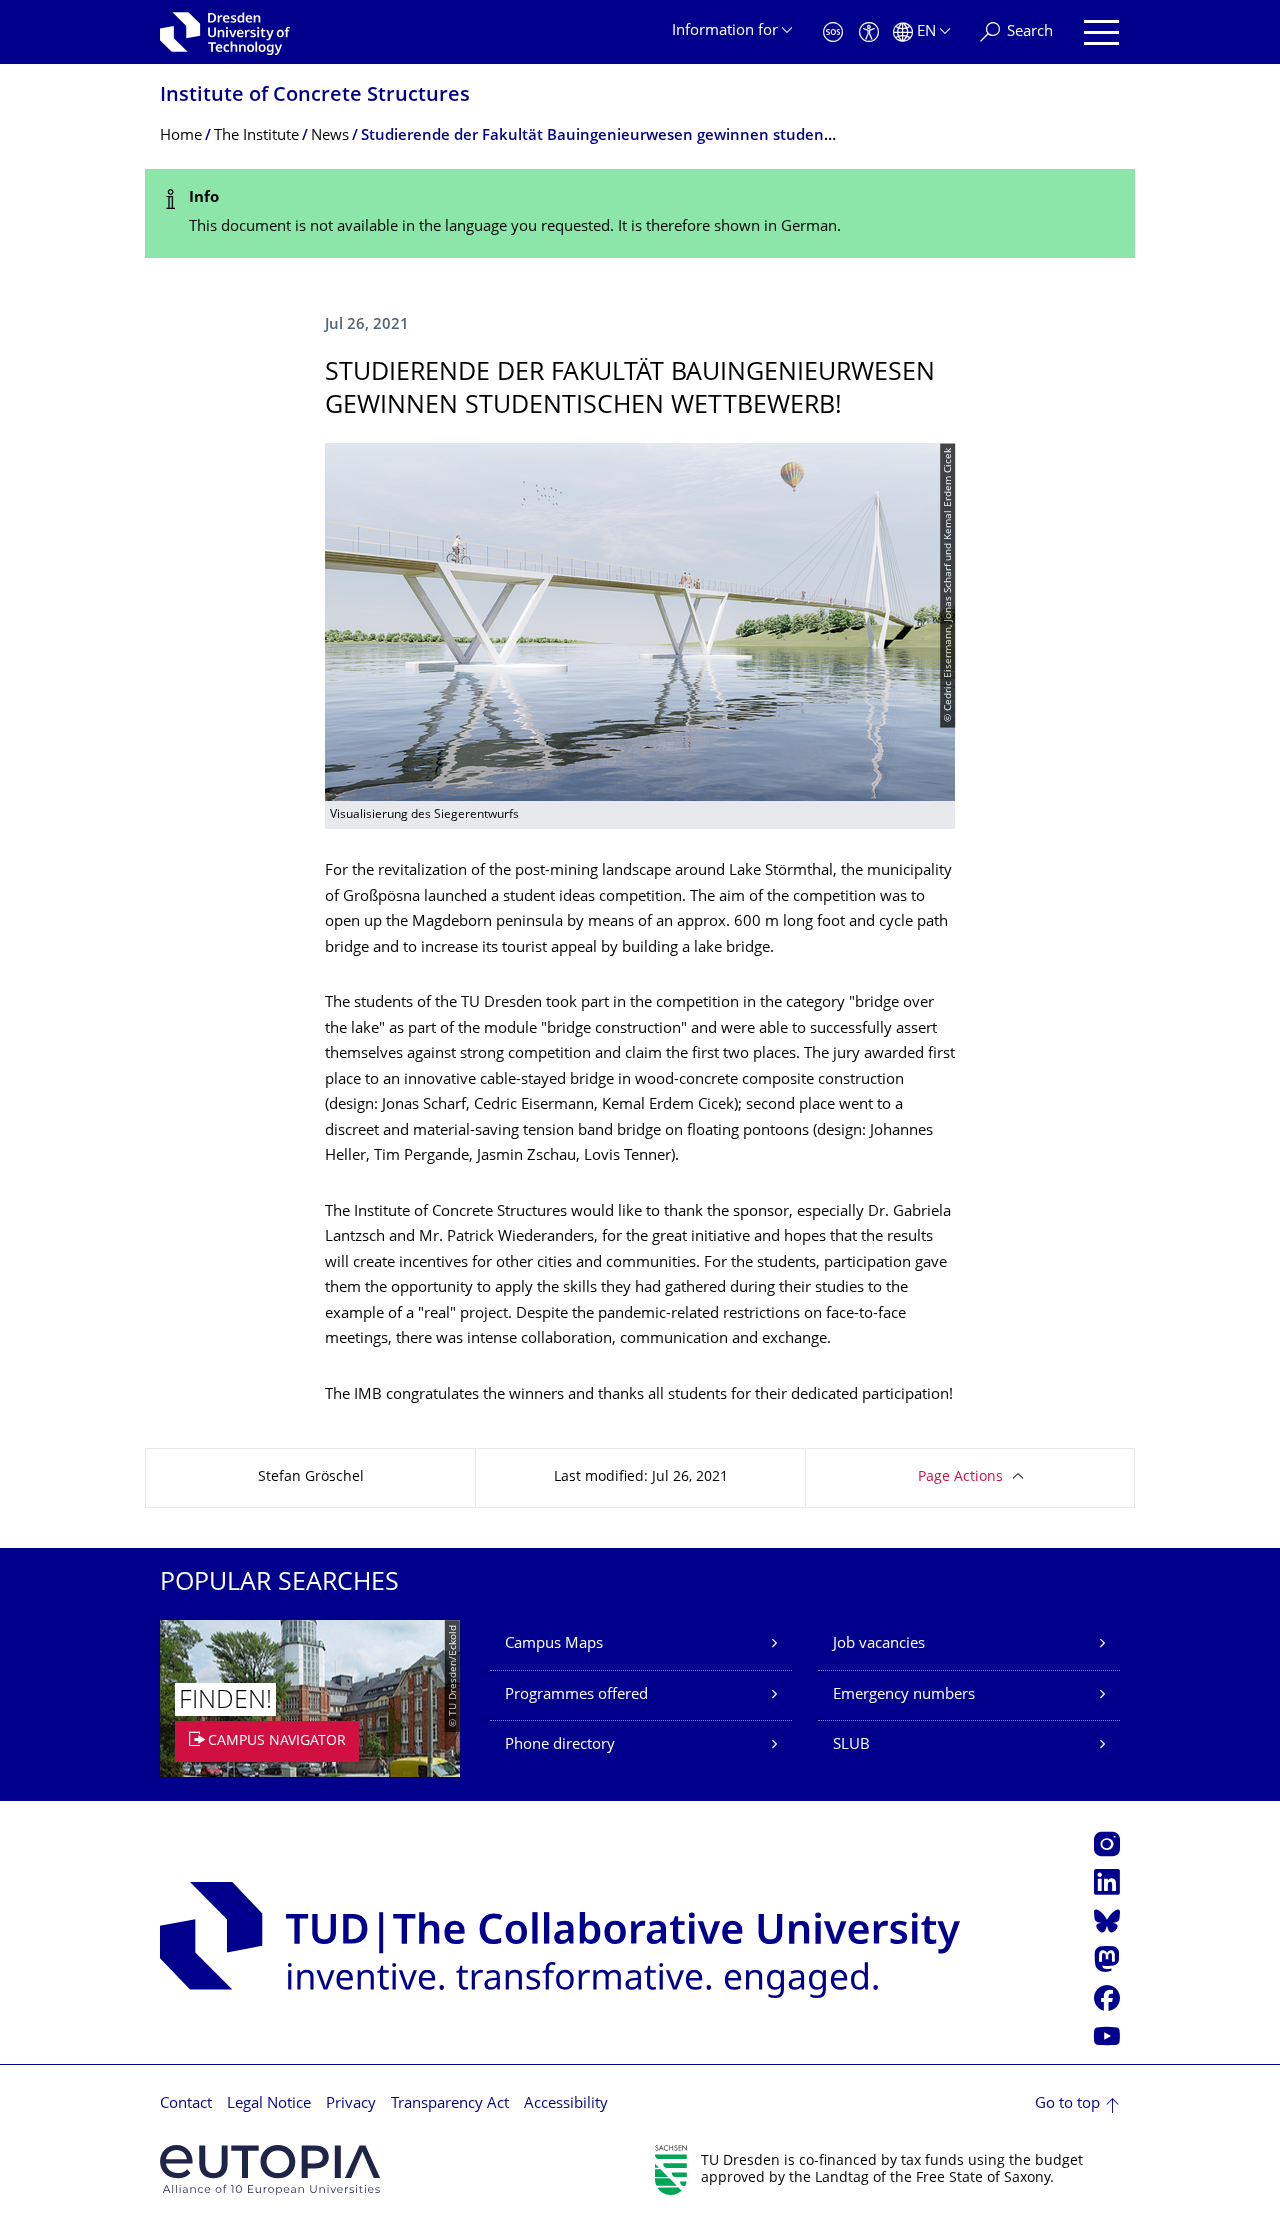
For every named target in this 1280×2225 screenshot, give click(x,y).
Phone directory (560, 1745)
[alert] (640, 213)
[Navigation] (1101, 32)
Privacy (351, 2104)
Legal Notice (269, 2104)
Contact (186, 2104)
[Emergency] (833, 32)
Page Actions (960, 1477)
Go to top (1067, 2104)
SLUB (851, 1745)
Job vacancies (879, 1644)
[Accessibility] (869, 32)
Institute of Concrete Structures (315, 96)
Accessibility (566, 2104)
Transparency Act (450, 2104)
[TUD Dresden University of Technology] (225, 32)
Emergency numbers (904, 1695)
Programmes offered (576, 1695)
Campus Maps (554, 1644)
